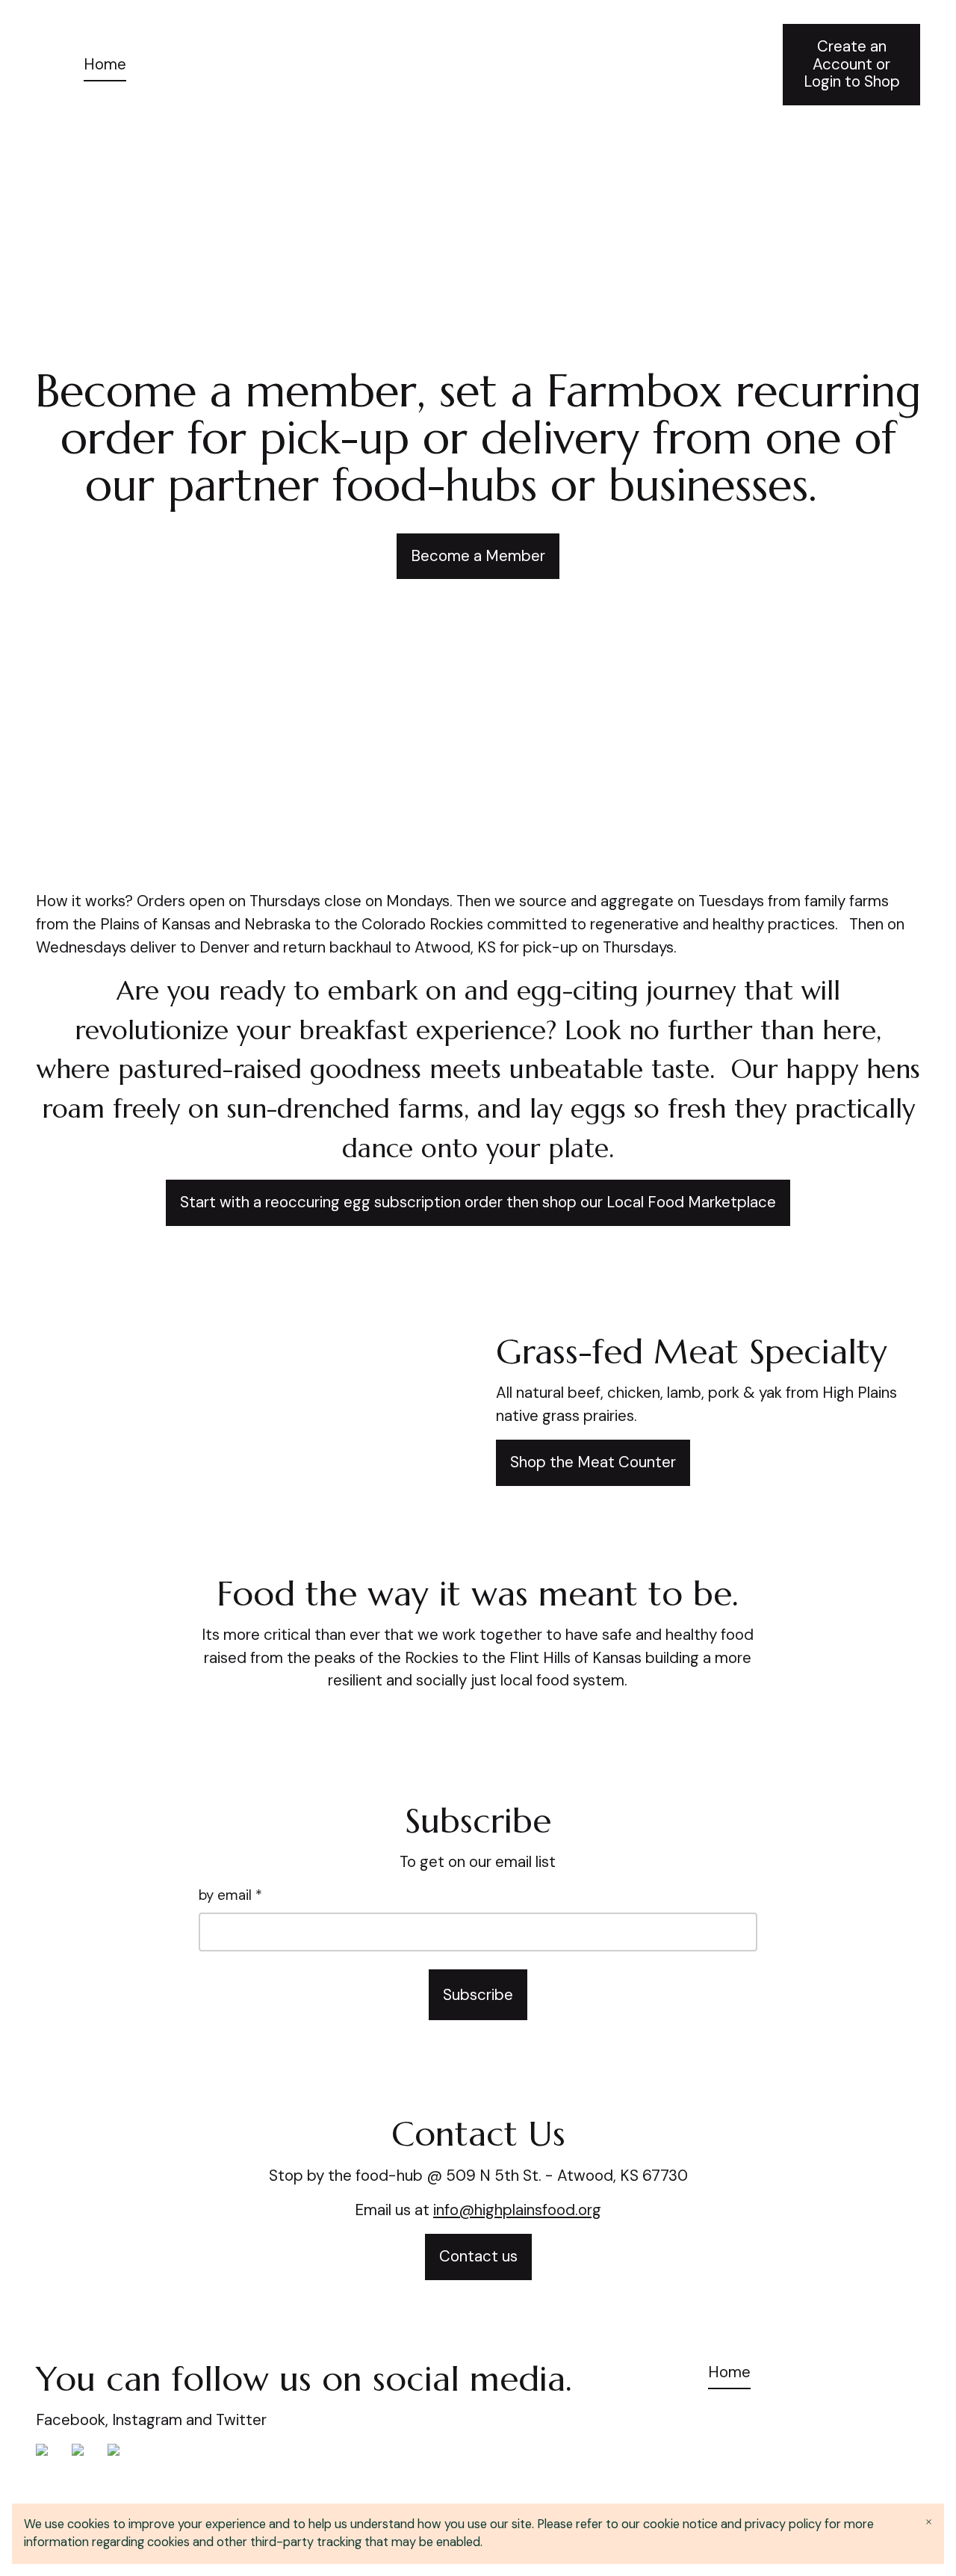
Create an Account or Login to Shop (852, 64)
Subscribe (478, 1995)
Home (105, 64)
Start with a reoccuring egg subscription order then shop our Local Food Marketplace (478, 1202)
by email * (230, 1895)
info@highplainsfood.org (517, 2210)
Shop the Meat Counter (593, 1462)
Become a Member (478, 556)
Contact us (478, 2256)
